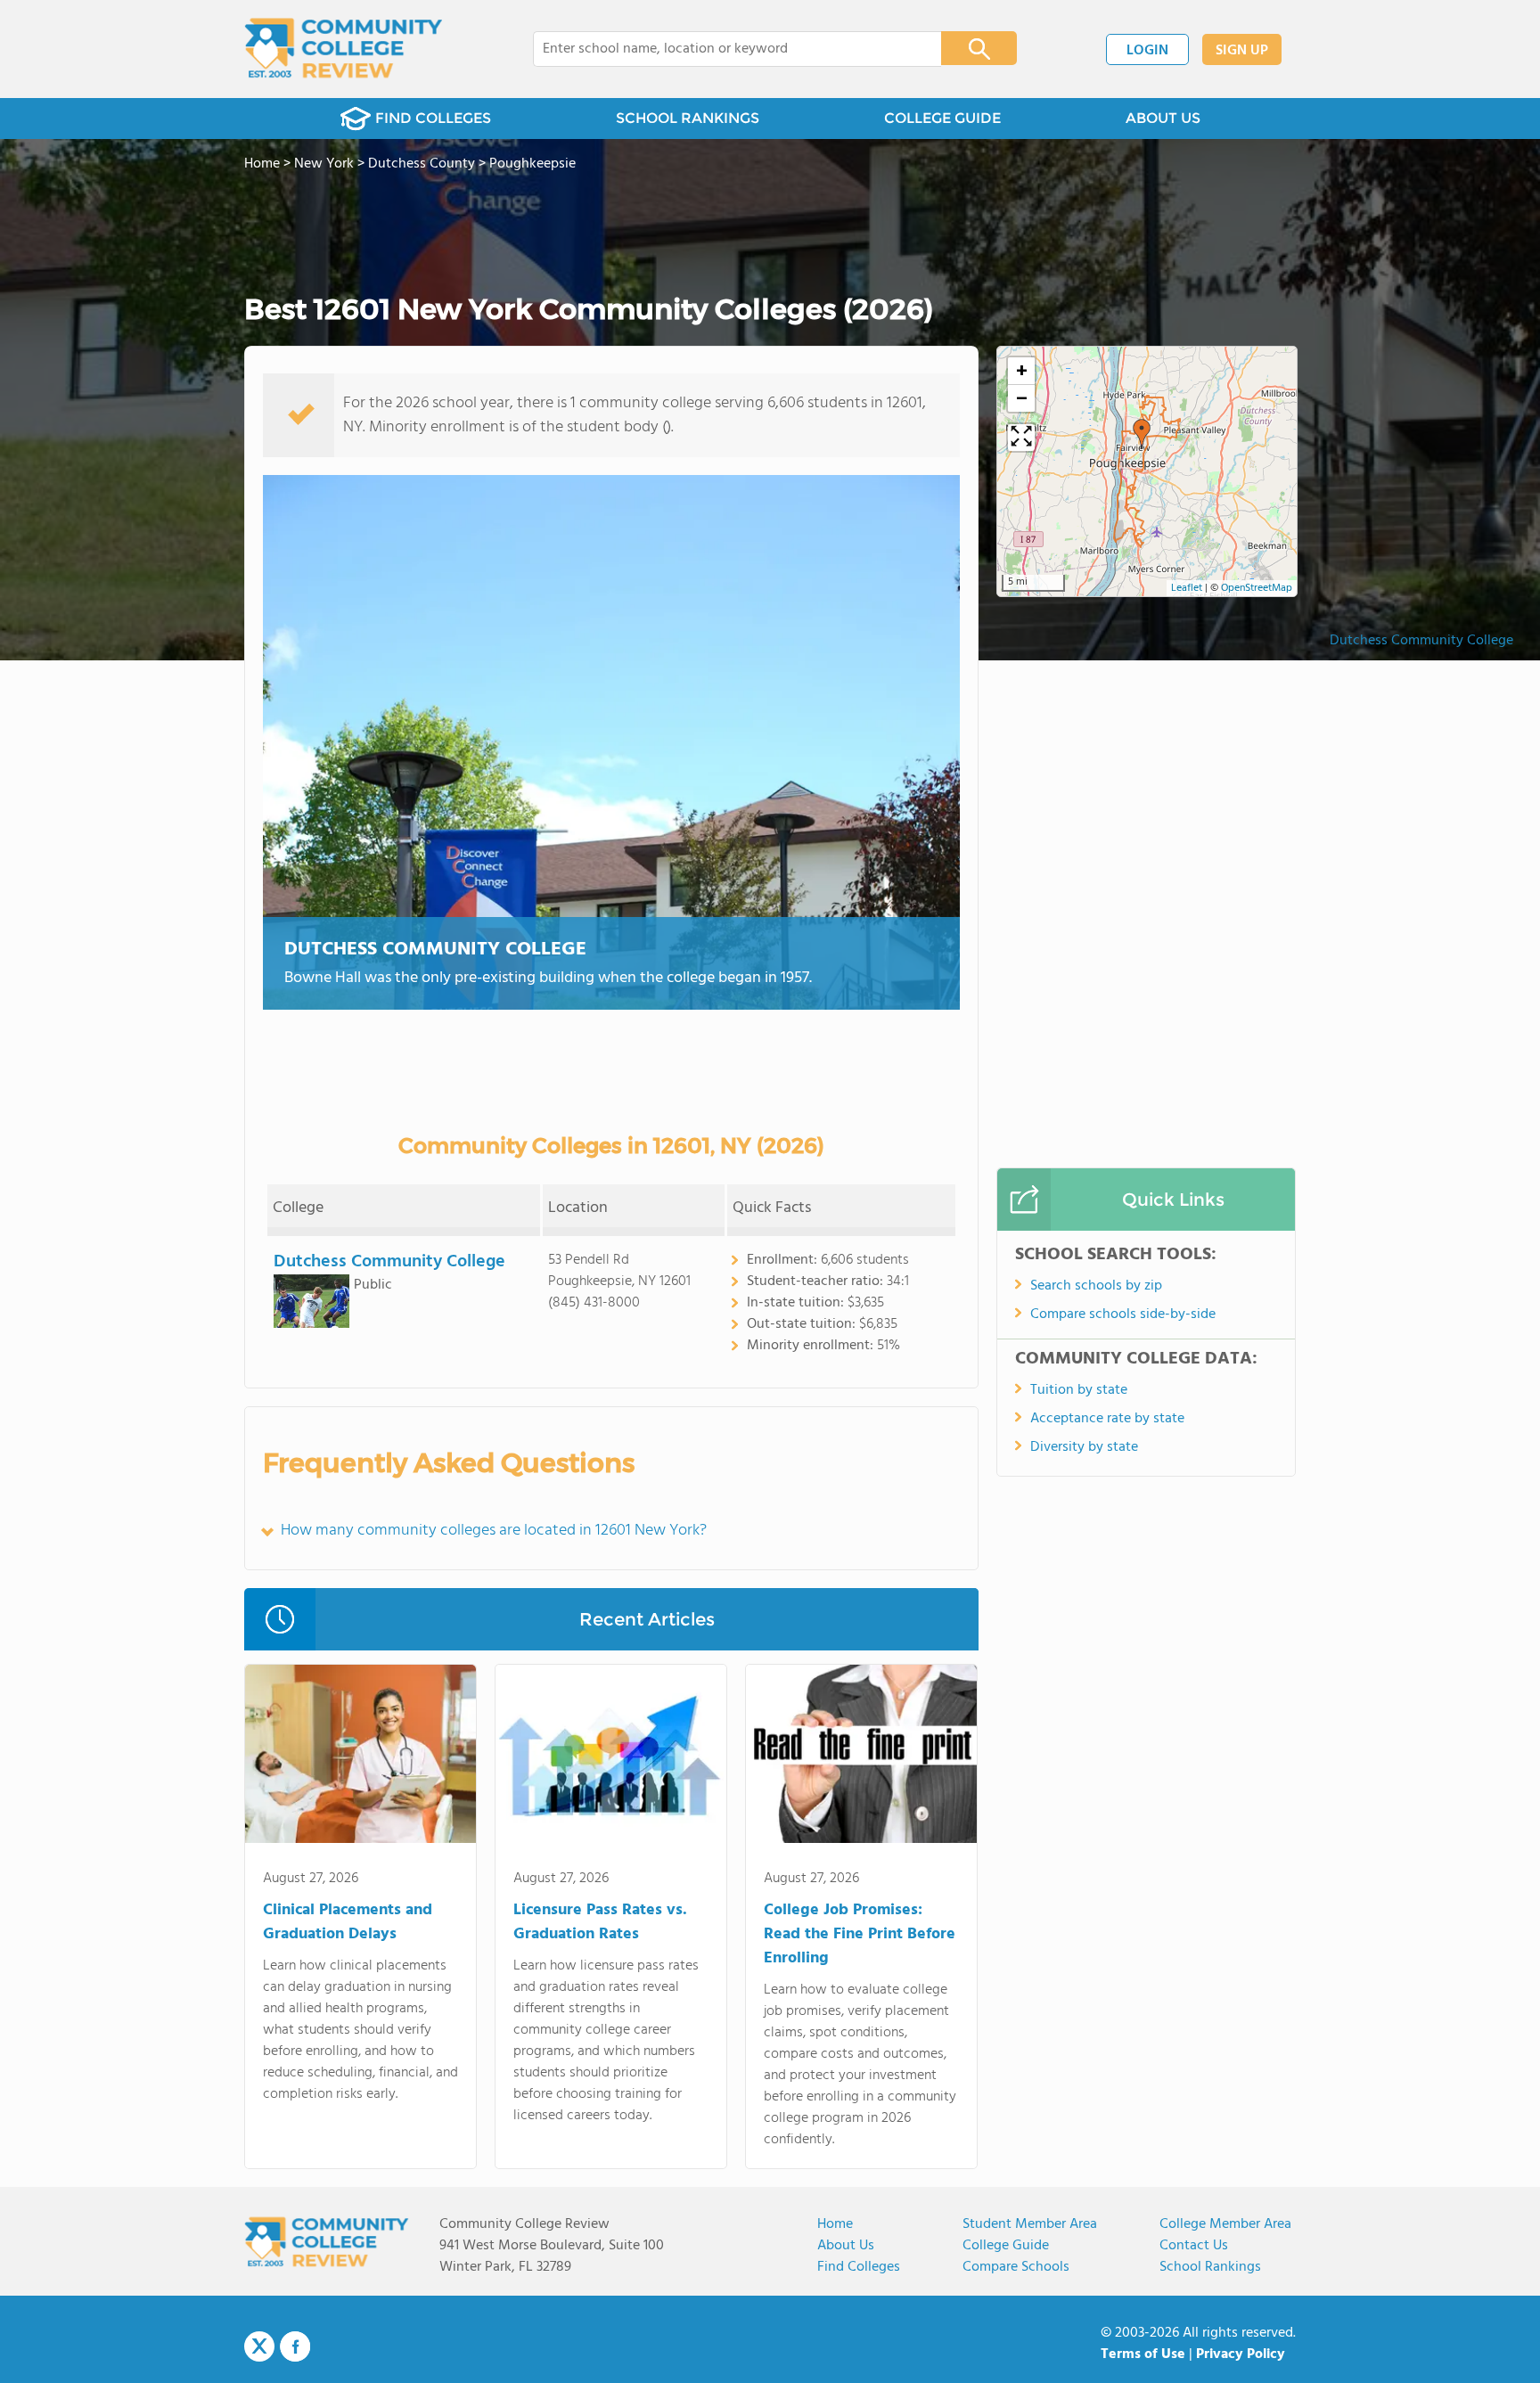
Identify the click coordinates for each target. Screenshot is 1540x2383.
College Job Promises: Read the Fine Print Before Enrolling (860, 1934)
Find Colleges (859, 2267)
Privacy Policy (1241, 2354)
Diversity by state (1084, 1447)
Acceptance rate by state (1107, 1419)
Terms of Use (1143, 2354)
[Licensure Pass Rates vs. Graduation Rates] (611, 1757)
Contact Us (1194, 2246)
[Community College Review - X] (259, 2347)
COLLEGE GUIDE (942, 118)
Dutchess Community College (1421, 641)
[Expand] (1021, 438)
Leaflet (1187, 588)
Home (835, 2224)
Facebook (295, 2346)
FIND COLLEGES (433, 118)
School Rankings (1210, 2267)
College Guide (1006, 2246)
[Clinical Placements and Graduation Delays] (360, 1757)
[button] (1142, 434)
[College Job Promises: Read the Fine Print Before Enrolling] (861, 1757)
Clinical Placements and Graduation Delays (348, 1922)
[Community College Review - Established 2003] (344, 49)
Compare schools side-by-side (1123, 1314)
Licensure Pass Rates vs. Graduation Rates (600, 1922)
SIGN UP (1242, 51)
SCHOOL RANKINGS (688, 118)
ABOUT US (1163, 118)
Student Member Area (1030, 2224)
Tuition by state (1079, 1390)
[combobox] (725, 49)
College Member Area (1225, 2224)
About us (846, 2246)
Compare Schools (1016, 2267)
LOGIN (1147, 51)
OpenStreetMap (1257, 588)
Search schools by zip (1096, 1286)
